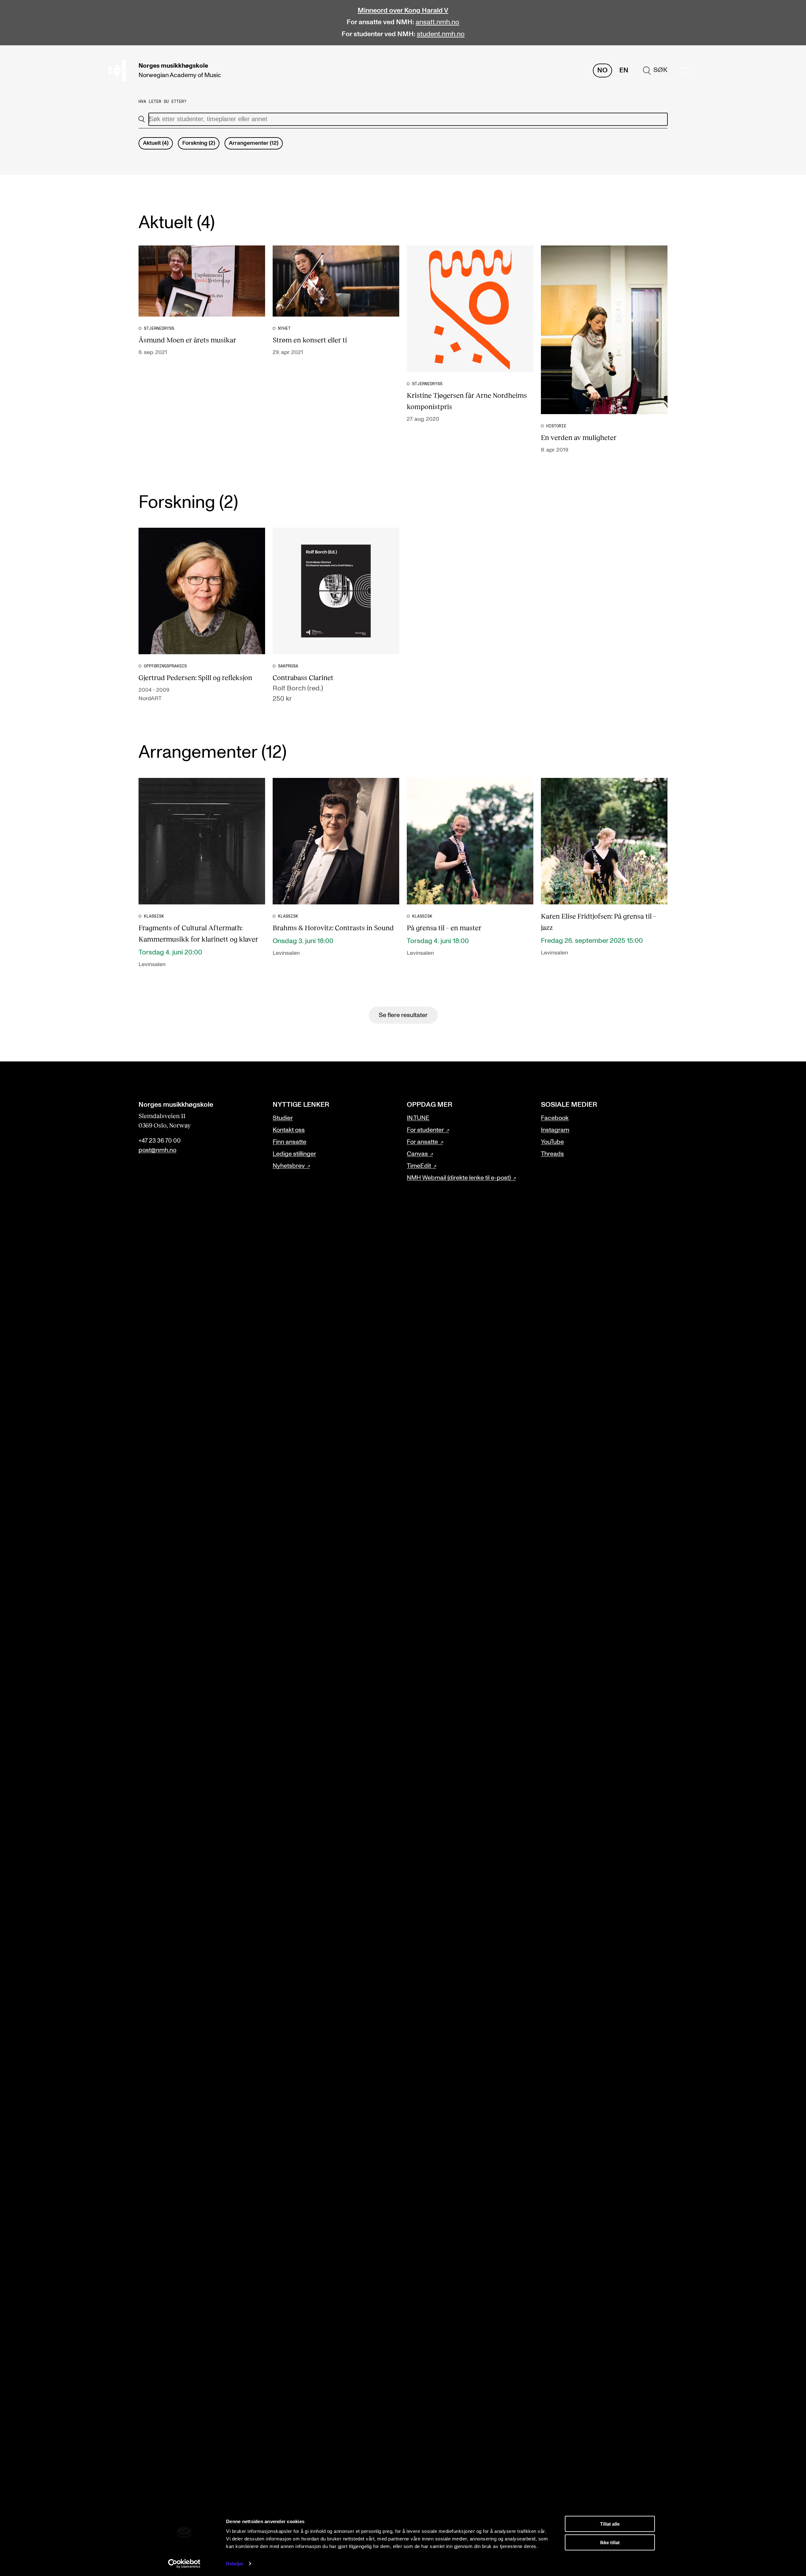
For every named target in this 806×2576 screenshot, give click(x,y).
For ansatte (422, 1142)
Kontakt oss (289, 1130)
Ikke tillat (610, 2542)
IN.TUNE (418, 1118)
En (624, 70)
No (602, 70)
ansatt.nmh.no (437, 22)
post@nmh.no (157, 1150)
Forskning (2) (199, 143)
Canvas (417, 1154)
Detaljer (235, 2564)
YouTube (552, 1142)
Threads (552, 1154)
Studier (283, 1118)
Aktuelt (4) (156, 143)
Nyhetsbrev (289, 1166)
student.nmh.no (441, 34)
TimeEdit (419, 1166)
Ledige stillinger (294, 1154)
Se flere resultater (403, 1015)
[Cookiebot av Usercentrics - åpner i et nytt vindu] (184, 2564)
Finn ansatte (289, 1142)
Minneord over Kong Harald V (403, 11)
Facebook (555, 1118)
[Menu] (685, 71)
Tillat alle (610, 2524)
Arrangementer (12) (254, 143)
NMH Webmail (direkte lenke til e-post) (459, 1178)
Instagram (555, 1130)
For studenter (425, 1130)
